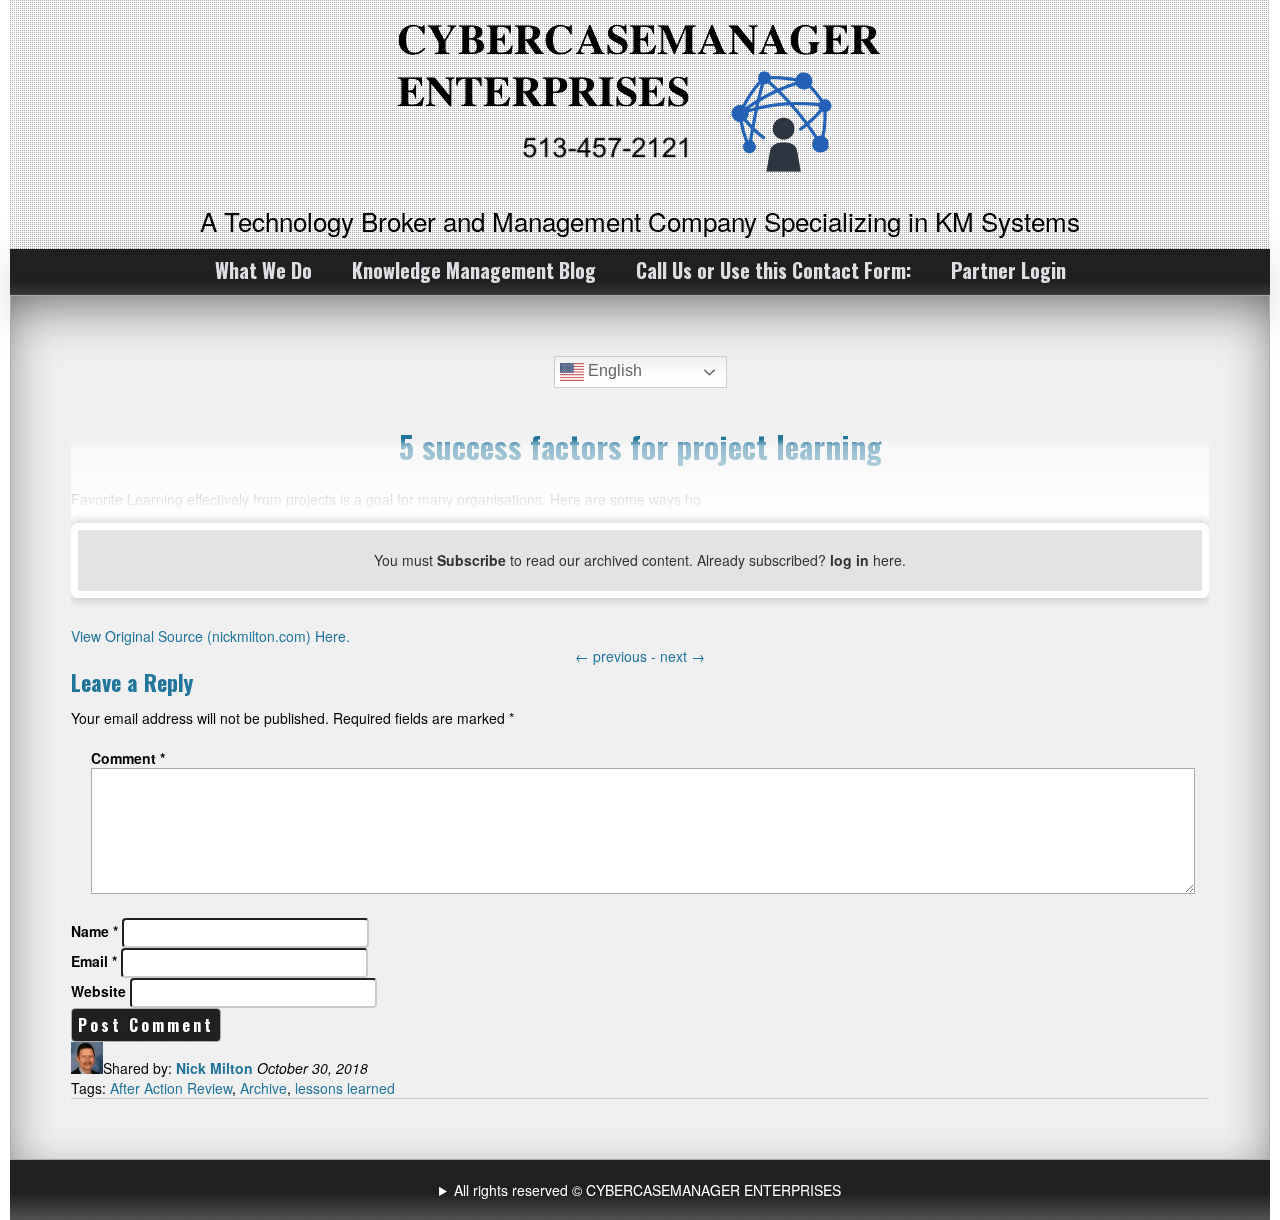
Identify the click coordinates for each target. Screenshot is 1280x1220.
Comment (128, 758)
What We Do (263, 270)
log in (849, 560)
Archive (263, 1088)
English (613, 370)
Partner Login (1008, 270)
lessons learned (345, 1088)
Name (94, 931)
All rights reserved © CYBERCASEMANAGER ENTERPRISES (647, 1190)
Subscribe (471, 560)
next (682, 656)
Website (98, 991)
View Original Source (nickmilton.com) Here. (210, 636)
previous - (617, 656)
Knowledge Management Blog (474, 270)
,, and (642, 1190)
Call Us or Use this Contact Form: (773, 270)
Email (94, 961)
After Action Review (171, 1088)
